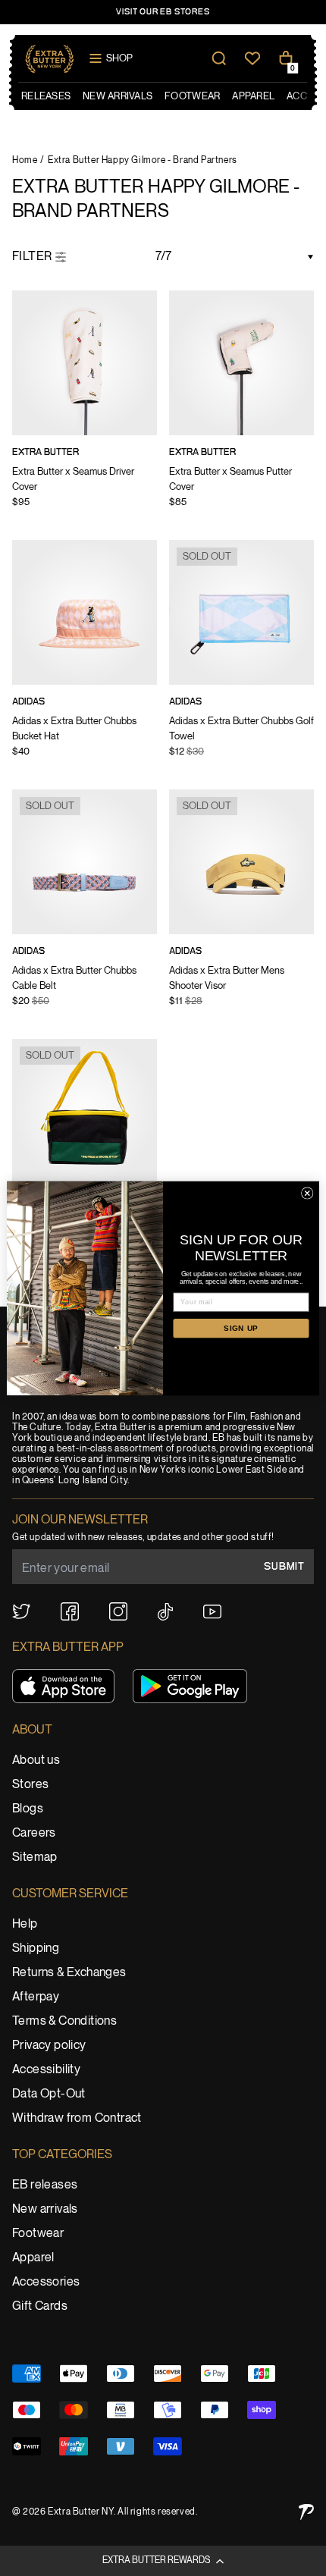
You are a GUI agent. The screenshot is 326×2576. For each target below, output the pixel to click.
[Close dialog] (307, 1193)
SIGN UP (241, 1327)
